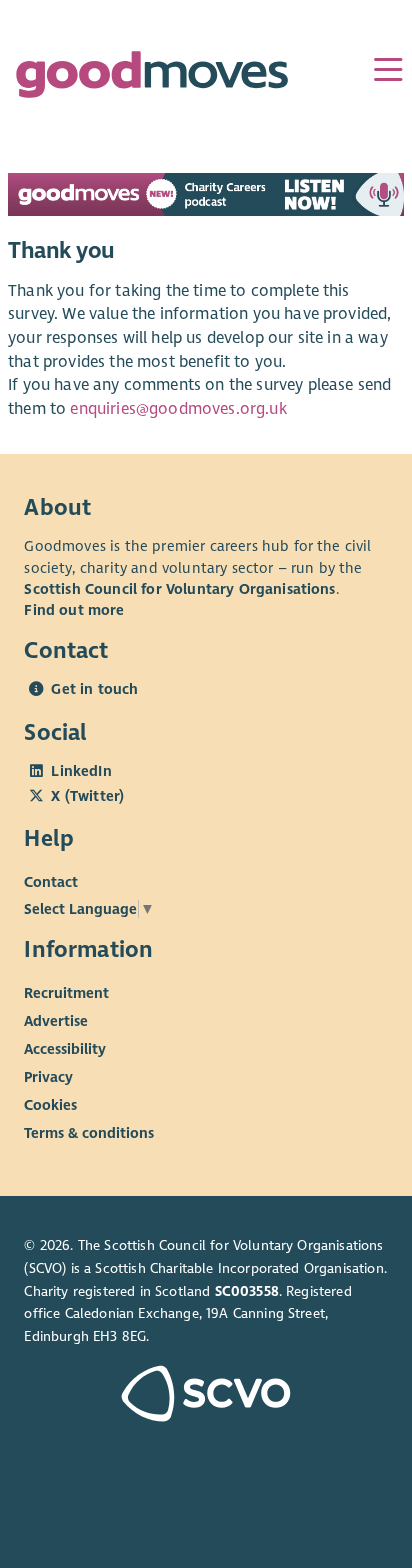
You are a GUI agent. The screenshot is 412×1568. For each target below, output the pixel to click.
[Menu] (388, 70)
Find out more (74, 610)
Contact (51, 881)
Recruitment (66, 993)
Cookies (50, 1105)
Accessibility (65, 1049)
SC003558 (247, 1291)
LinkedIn (81, 771)
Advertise (56, 1021)
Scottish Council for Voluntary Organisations (179, 589)
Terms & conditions (89, 1133)
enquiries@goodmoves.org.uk (178, 409)
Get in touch (94, 689)
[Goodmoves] (152, 79)
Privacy (48, 1077)
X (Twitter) (87, 796)
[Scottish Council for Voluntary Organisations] (205, 1395)
